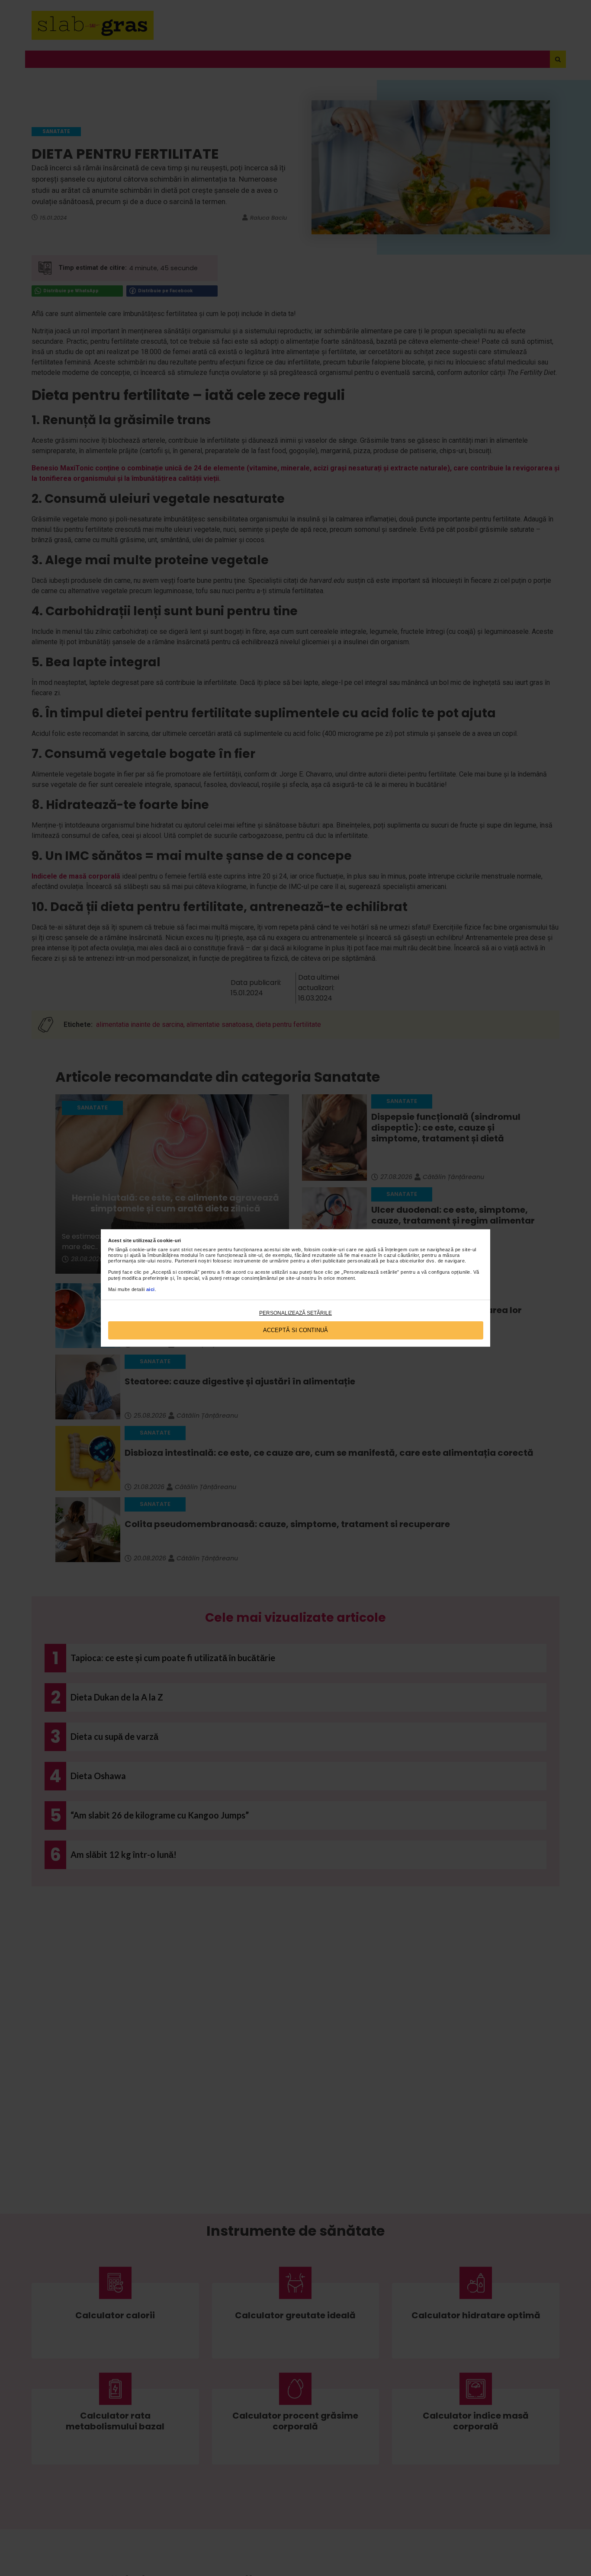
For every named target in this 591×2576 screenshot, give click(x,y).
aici (151, 1289)
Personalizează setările (295, 1313)
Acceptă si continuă (295, 1330)
